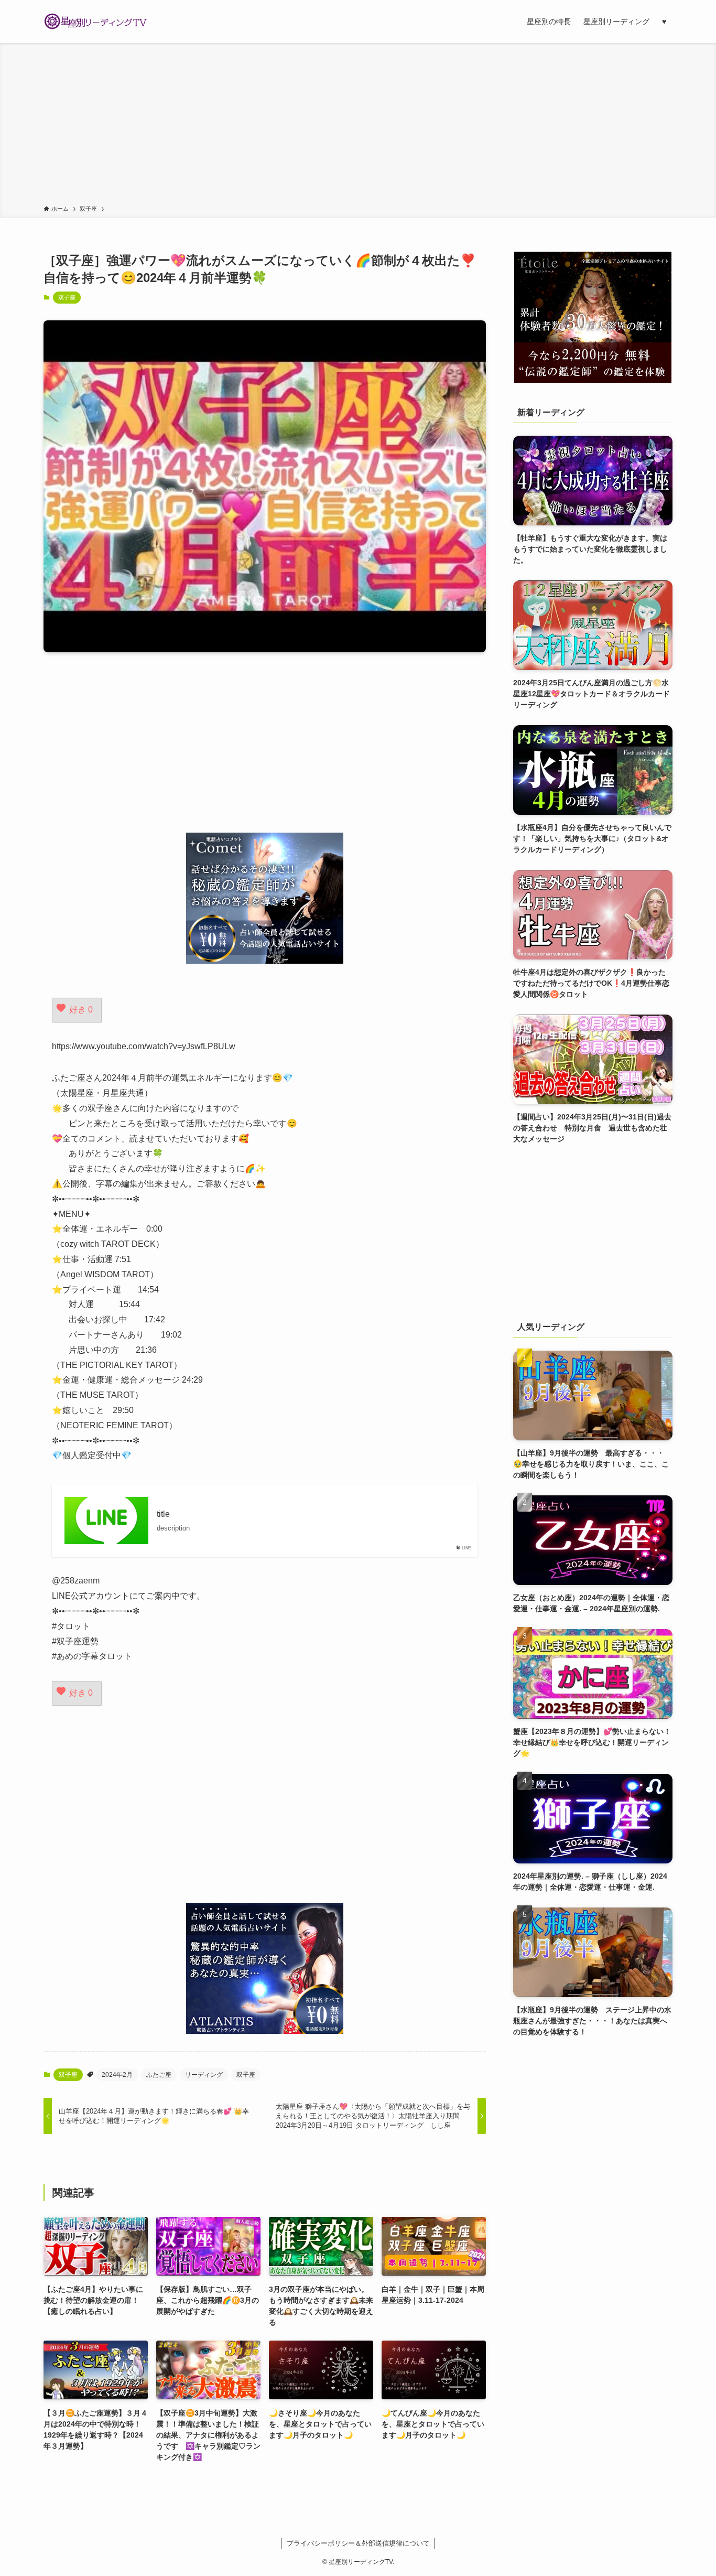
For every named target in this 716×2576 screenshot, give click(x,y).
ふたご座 (159, 2075)
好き (81, 1010)
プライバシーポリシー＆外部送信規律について (358, 2543)
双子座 (67, 297)
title (163, 1514)
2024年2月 (117, 2075)
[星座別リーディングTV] (96, 21)
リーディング (204, 2075)
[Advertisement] (358, 126)
